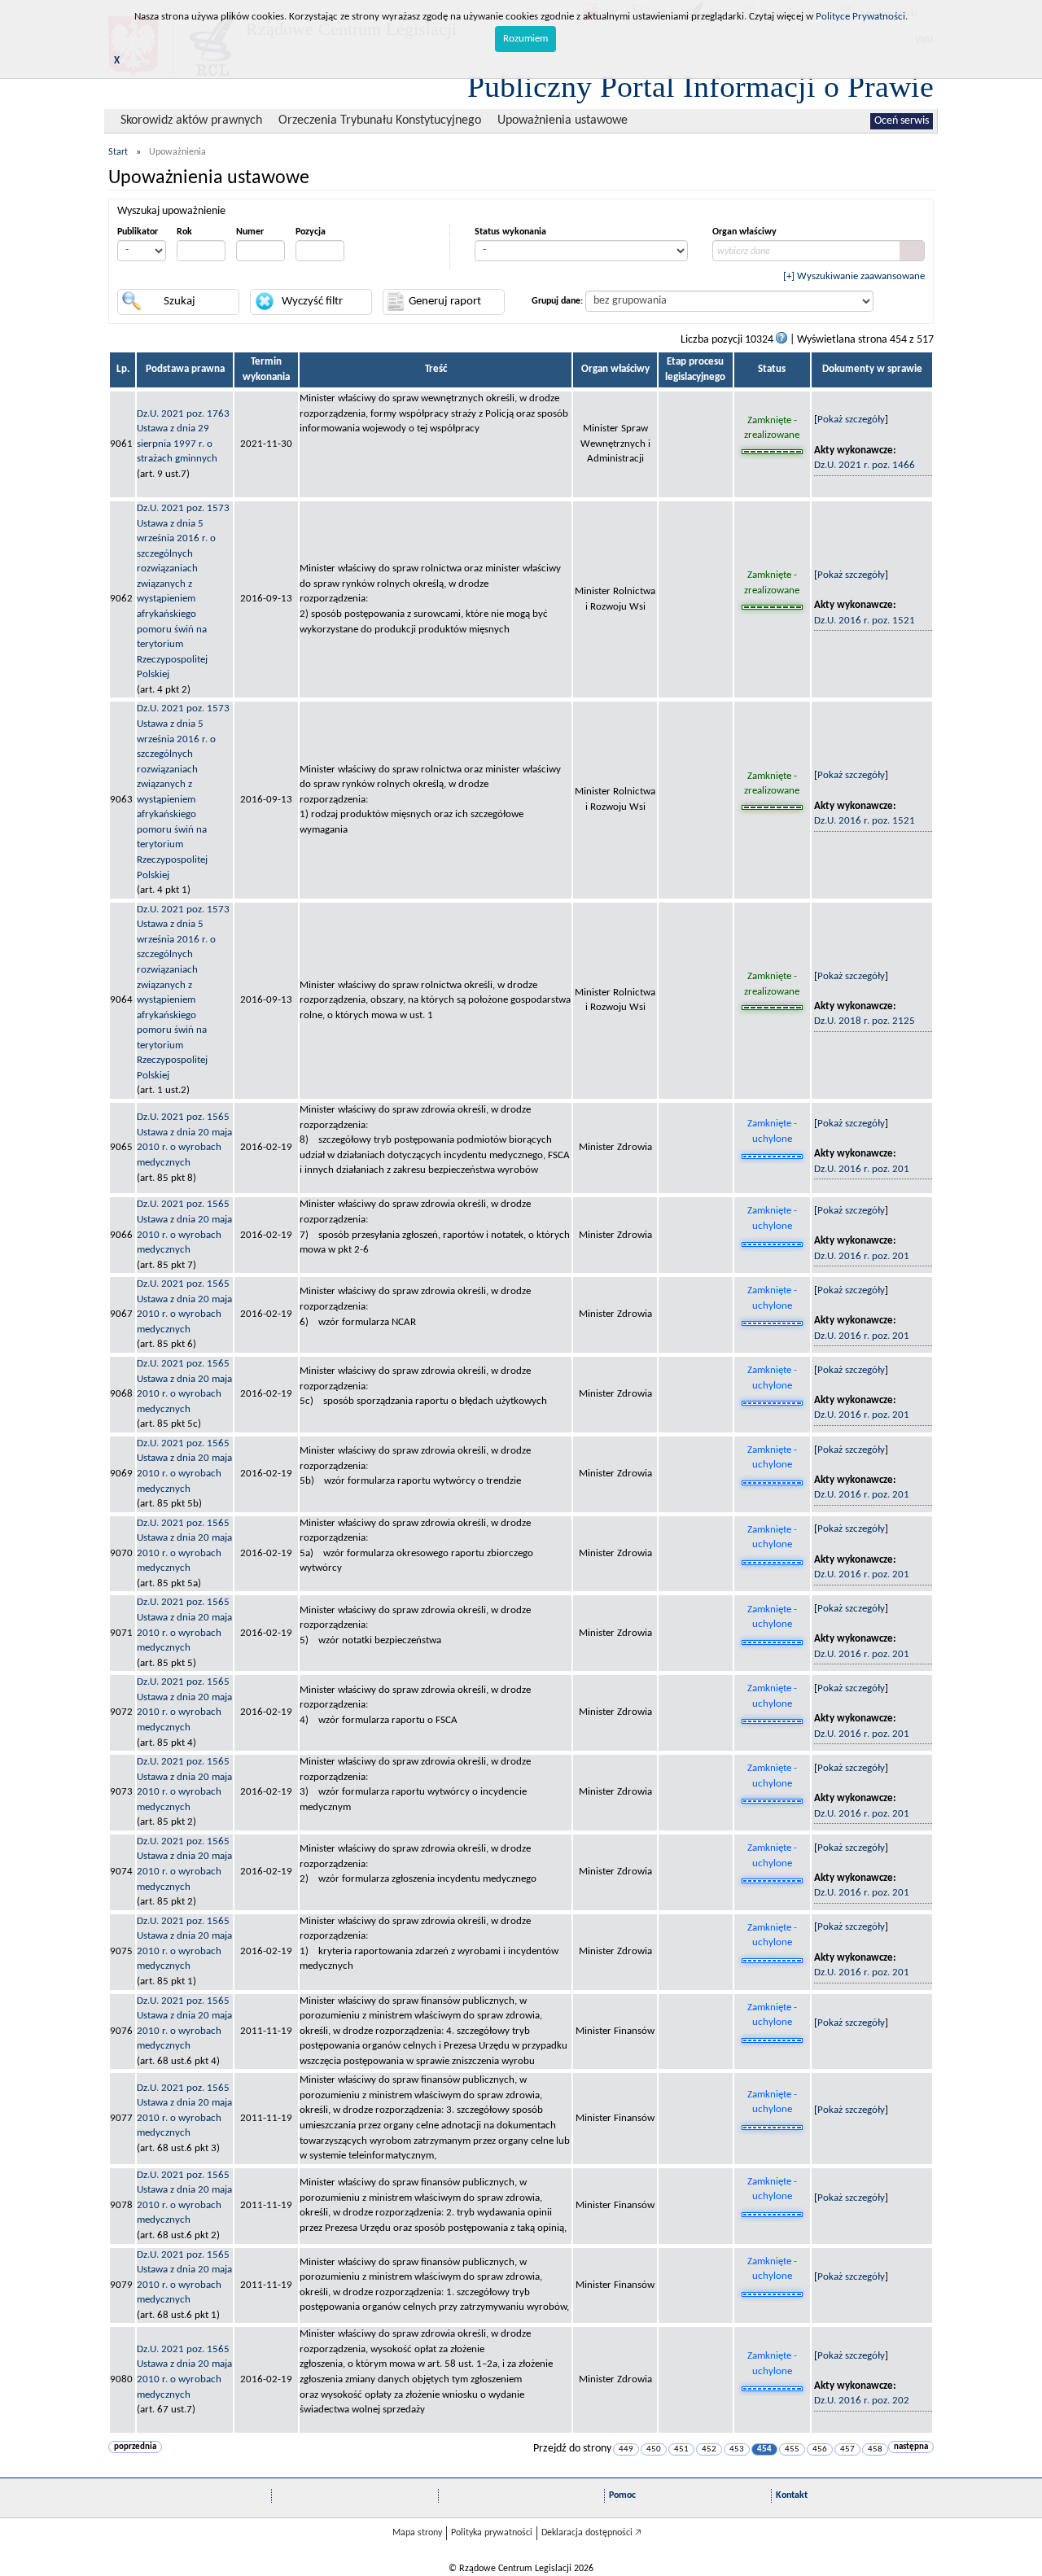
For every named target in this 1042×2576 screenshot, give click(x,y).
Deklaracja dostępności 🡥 (591, 2533)
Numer (250, 232)
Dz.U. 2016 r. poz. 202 (862, 2401)
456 (820, 2449)
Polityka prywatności (492, 2533)
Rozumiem (525, 39)
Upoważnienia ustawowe (563, 120)
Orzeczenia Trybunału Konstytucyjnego (380, 120)
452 (709, 2449)
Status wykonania (510, 232)
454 (764, 2449)
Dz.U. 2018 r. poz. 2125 (865, 1021)
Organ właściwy (744, 232)
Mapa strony (417, 2533)
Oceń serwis (902, 121)
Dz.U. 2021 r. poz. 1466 (865, 465)
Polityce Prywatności (860, 17)
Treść (436, 369)
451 (681, 2449)
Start (118, 152)
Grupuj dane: (557, 301)
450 (654, 2449)
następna (911, 2447)
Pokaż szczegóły (851, 420)
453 (737, 2449)
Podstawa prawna (185, 369)
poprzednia (135, 2447)
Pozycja (311, 232)
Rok (184, 232)
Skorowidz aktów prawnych (191, 120)
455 (792, 2449)
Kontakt (792, 2495)
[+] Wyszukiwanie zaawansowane (854, 276)
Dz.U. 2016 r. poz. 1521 (865, 621)
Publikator (138, 232)
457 (847, 2449)
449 (626, 2449)
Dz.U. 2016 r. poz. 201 (862, 1169)
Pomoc (622, 2495)
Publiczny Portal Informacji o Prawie (701, 86)
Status (772, 369)
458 (875, 2449)
